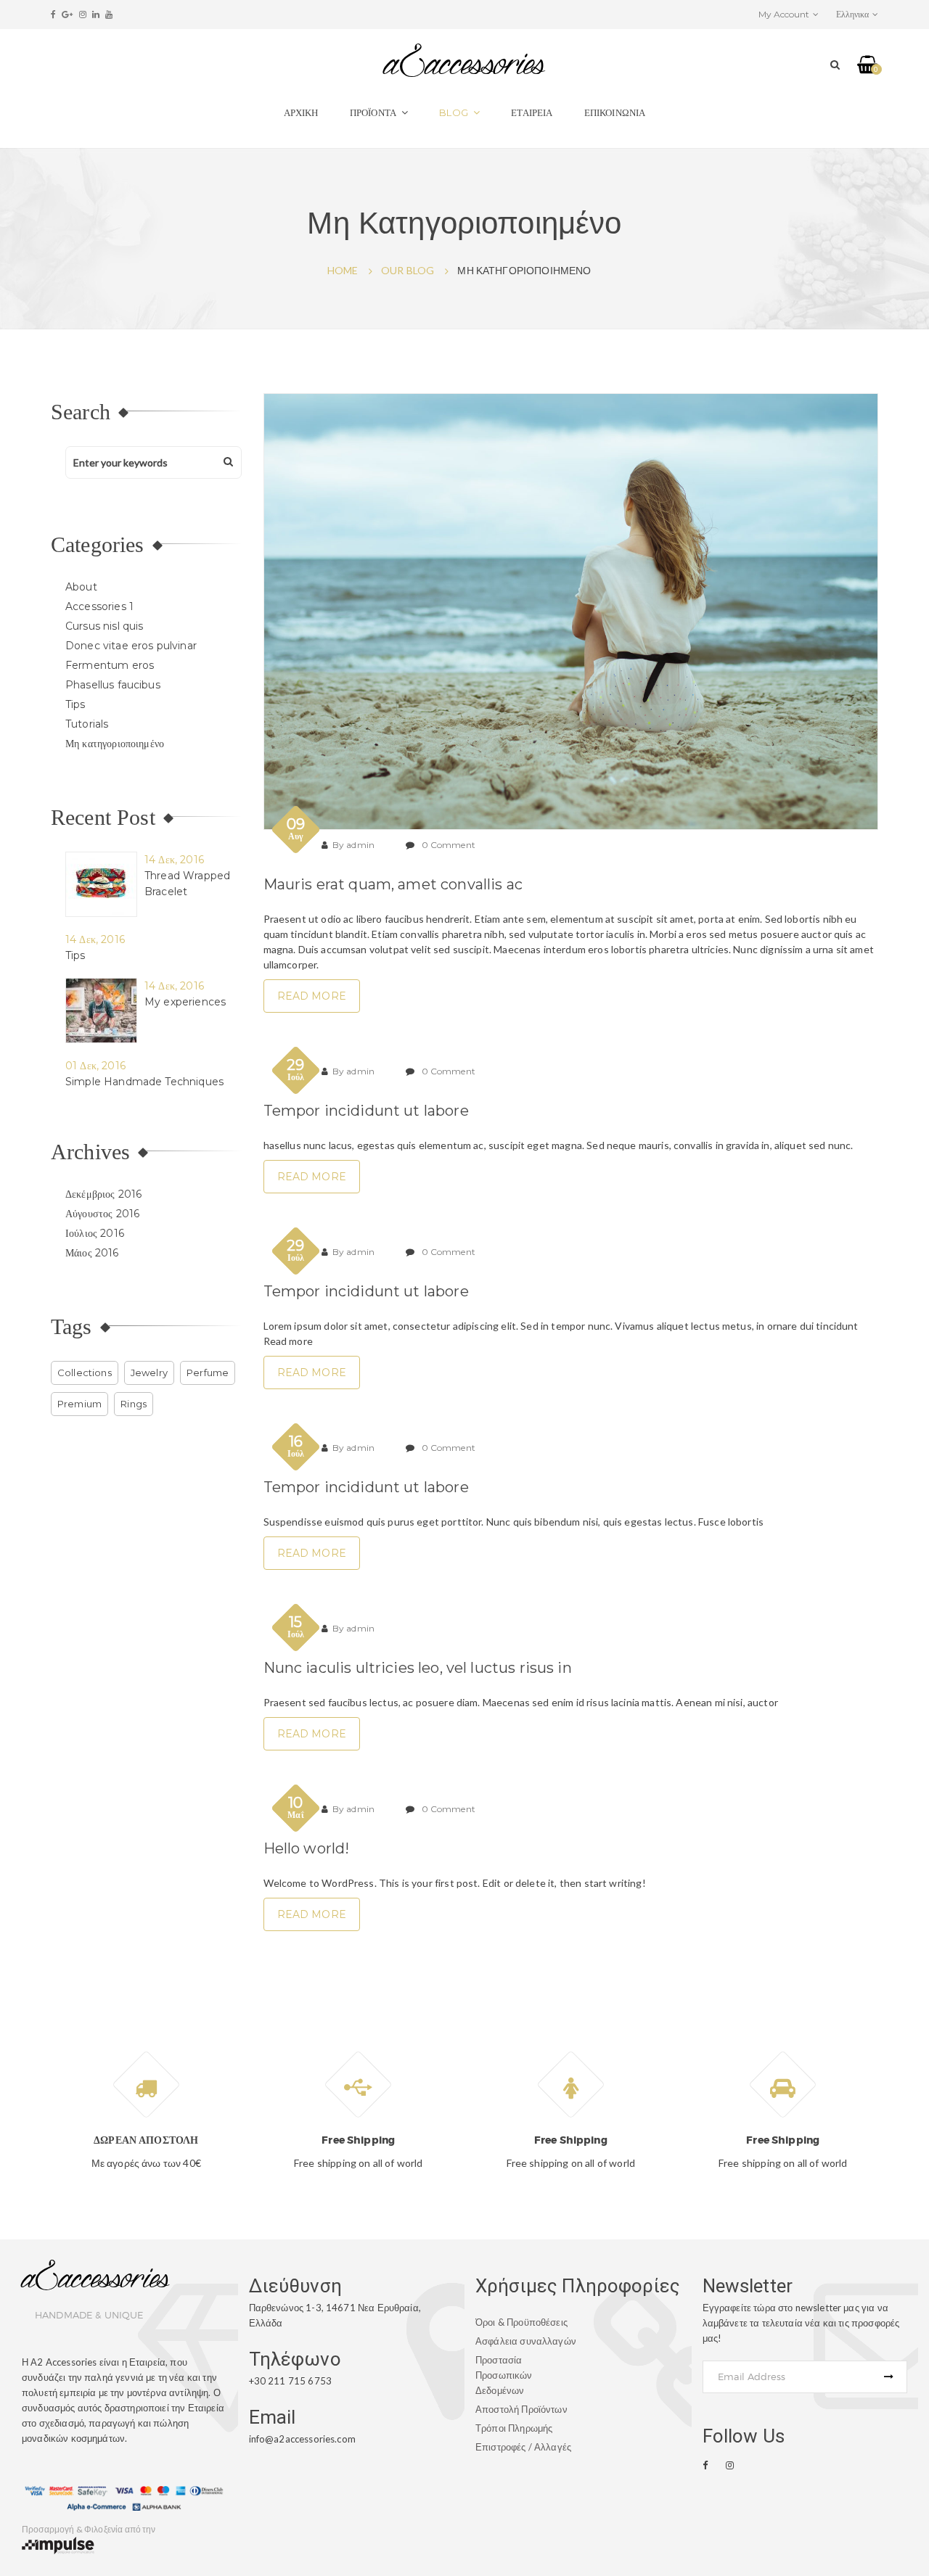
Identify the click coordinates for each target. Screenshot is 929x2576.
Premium (79, 1404)
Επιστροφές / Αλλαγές (523, 2447)
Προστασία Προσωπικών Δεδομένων (504, 2375)
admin (360, 845)
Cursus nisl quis (104, 626)
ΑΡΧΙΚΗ (301, 112)
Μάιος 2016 (92, 1253)
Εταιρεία (532, 112)
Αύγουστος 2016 (102, 1214)
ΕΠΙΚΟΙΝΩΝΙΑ (615, 112)
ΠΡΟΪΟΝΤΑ (373, 112)
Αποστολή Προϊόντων (521, 2409)
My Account (784, 14)
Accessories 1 (99, 606)
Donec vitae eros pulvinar (131, 646)
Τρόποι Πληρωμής (514, 2428)
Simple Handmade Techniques (144, 1082)
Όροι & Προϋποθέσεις (521, 2322)
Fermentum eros (110, 665)
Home (343, 270)
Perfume (208, 1373)
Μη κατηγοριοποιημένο (115, 744)
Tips (75, 704)
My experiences (185, 1002)
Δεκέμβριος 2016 (103, 1194)
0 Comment (449, 845)
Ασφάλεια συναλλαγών (526, 2341)
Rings (134, 1404)
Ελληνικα (852, 14)
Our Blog (408, 270)
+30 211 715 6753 (290, 2381)
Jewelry (149, 1373)
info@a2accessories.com (302, 2439)
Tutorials (87, 724)
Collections (85, 1373)
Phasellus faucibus (113, 685)
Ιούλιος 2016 (95, 1233)
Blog (454, 112)
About (81, 587)
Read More (312, 996)
